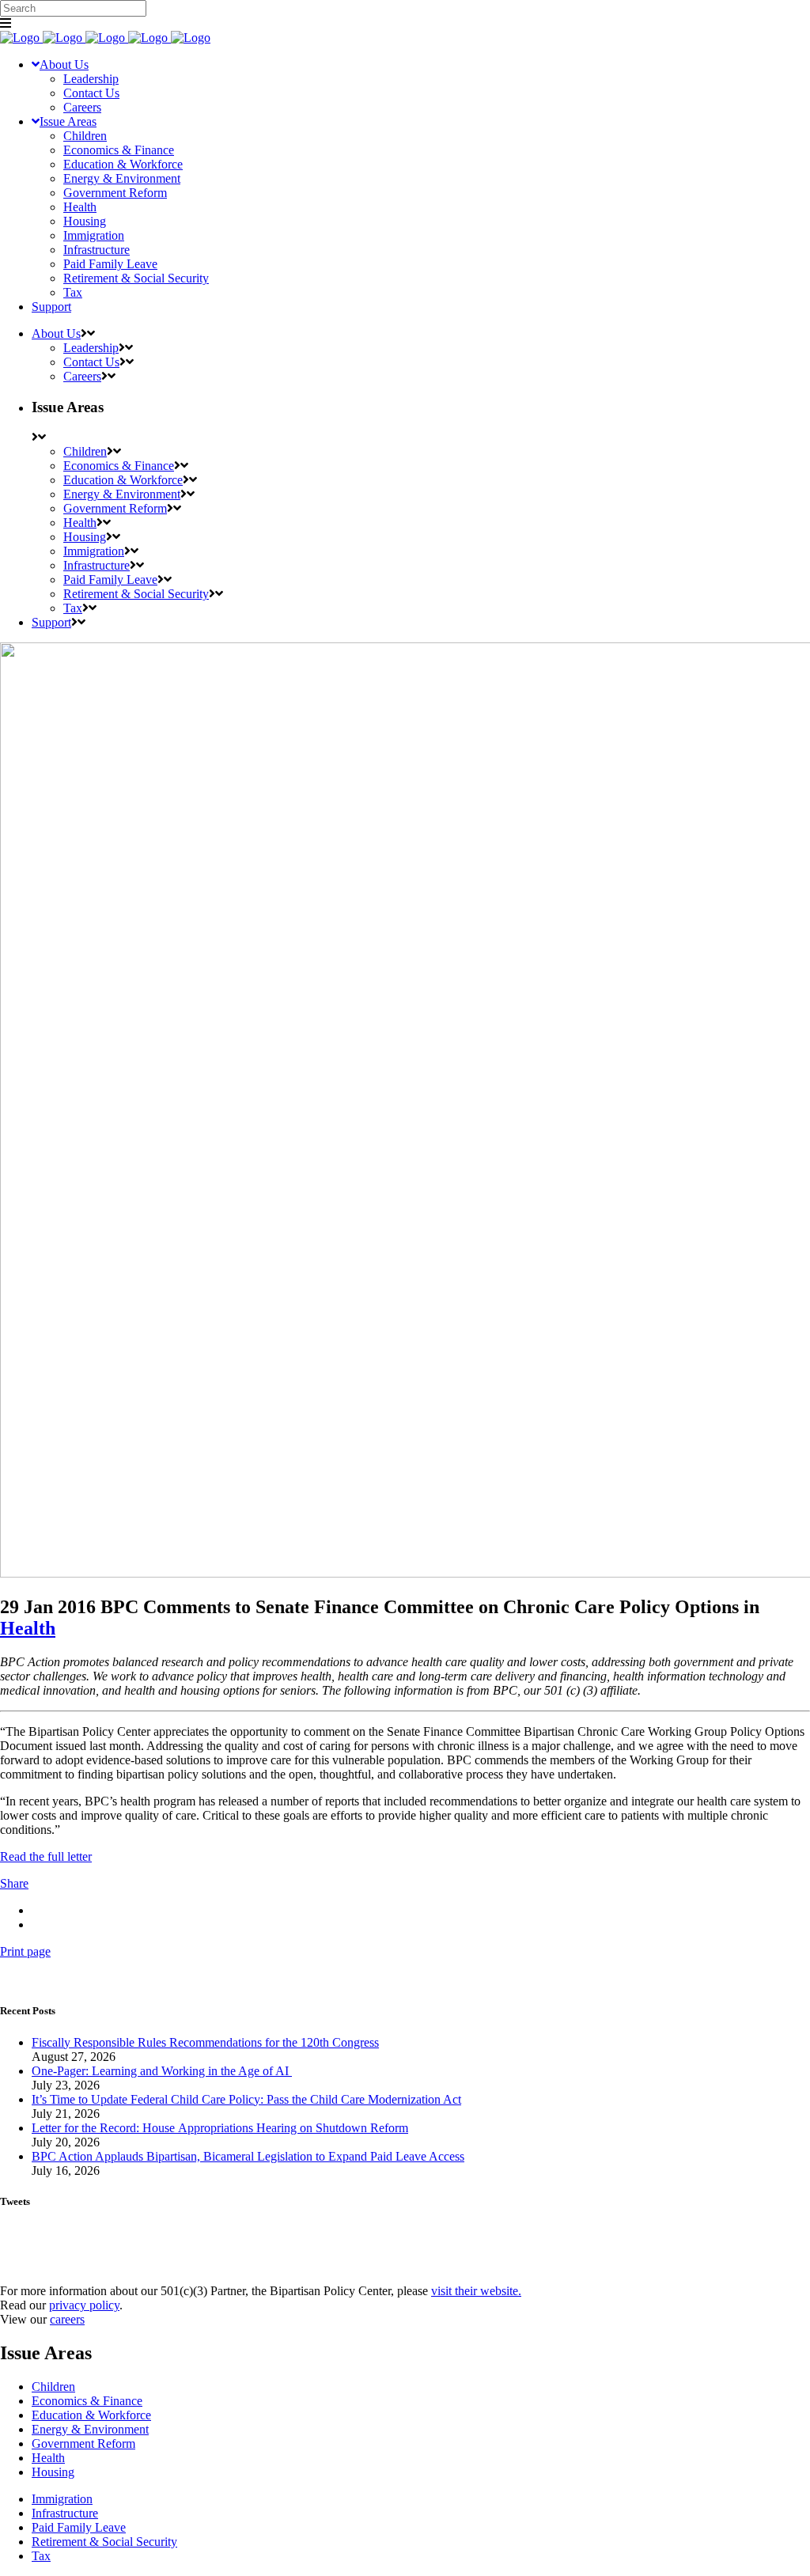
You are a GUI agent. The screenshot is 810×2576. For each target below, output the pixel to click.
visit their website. (476, 2291)
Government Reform (83, 2443)
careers (67, 2319)
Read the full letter (46, 1856)
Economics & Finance (87, 2401)
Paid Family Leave (79, 2527)
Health (28, 1628)
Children (53, 2387)
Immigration (62, 2499)
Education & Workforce (91, 2415)
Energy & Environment (90, 2429)
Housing (53, 2472)
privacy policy (84, 2305)
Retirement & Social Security (104, 2542)
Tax (41, 2556)
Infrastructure (65, 2513)
